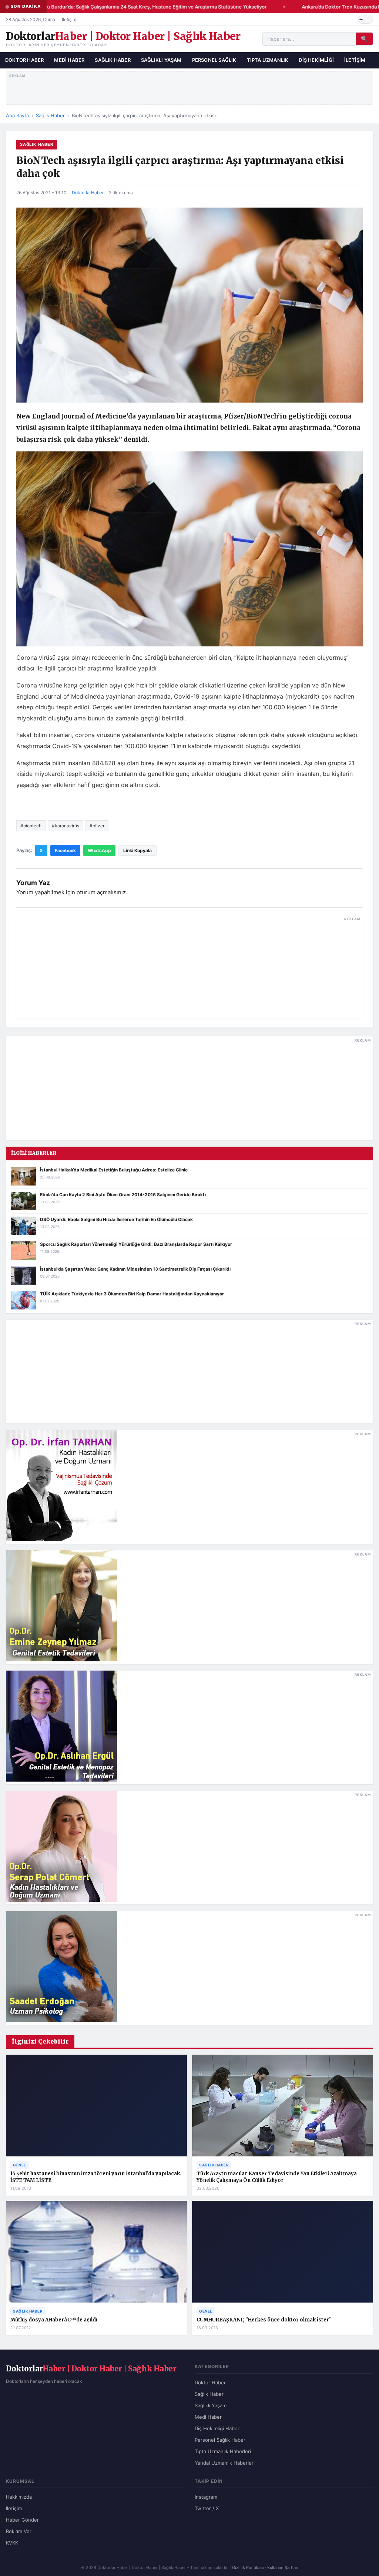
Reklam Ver (19, 2531)
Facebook (65, 850)
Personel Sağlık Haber (220, 2440)
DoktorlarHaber (88, 193)
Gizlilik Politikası (248, 2567)
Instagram (206, 2497)
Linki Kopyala (137, 850)
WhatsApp (99, 850)
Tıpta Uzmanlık (268, 60)
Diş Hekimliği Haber (217, 2428)
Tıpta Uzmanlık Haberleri (223, 2451)
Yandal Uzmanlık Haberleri (225, 2463)
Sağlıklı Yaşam (161, 60)
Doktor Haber (24, 60)
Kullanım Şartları (283, 2567)
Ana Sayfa (17, 115)
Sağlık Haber (113, 60)
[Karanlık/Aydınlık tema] (365, 20)
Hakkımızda (19, 2497)
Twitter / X (207, 2508)
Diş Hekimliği (316, 60)
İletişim (69, 19)
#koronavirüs (66, 826)
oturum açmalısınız (101, 892)
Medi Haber (69, 60)
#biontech (31, 826)
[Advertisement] (190, 87)
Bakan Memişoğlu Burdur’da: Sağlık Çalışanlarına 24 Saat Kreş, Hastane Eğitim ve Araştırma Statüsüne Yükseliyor (129, 7)
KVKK (12, 2543)
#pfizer (97, 826)
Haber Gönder (22, 2520)
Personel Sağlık (214, 60)
